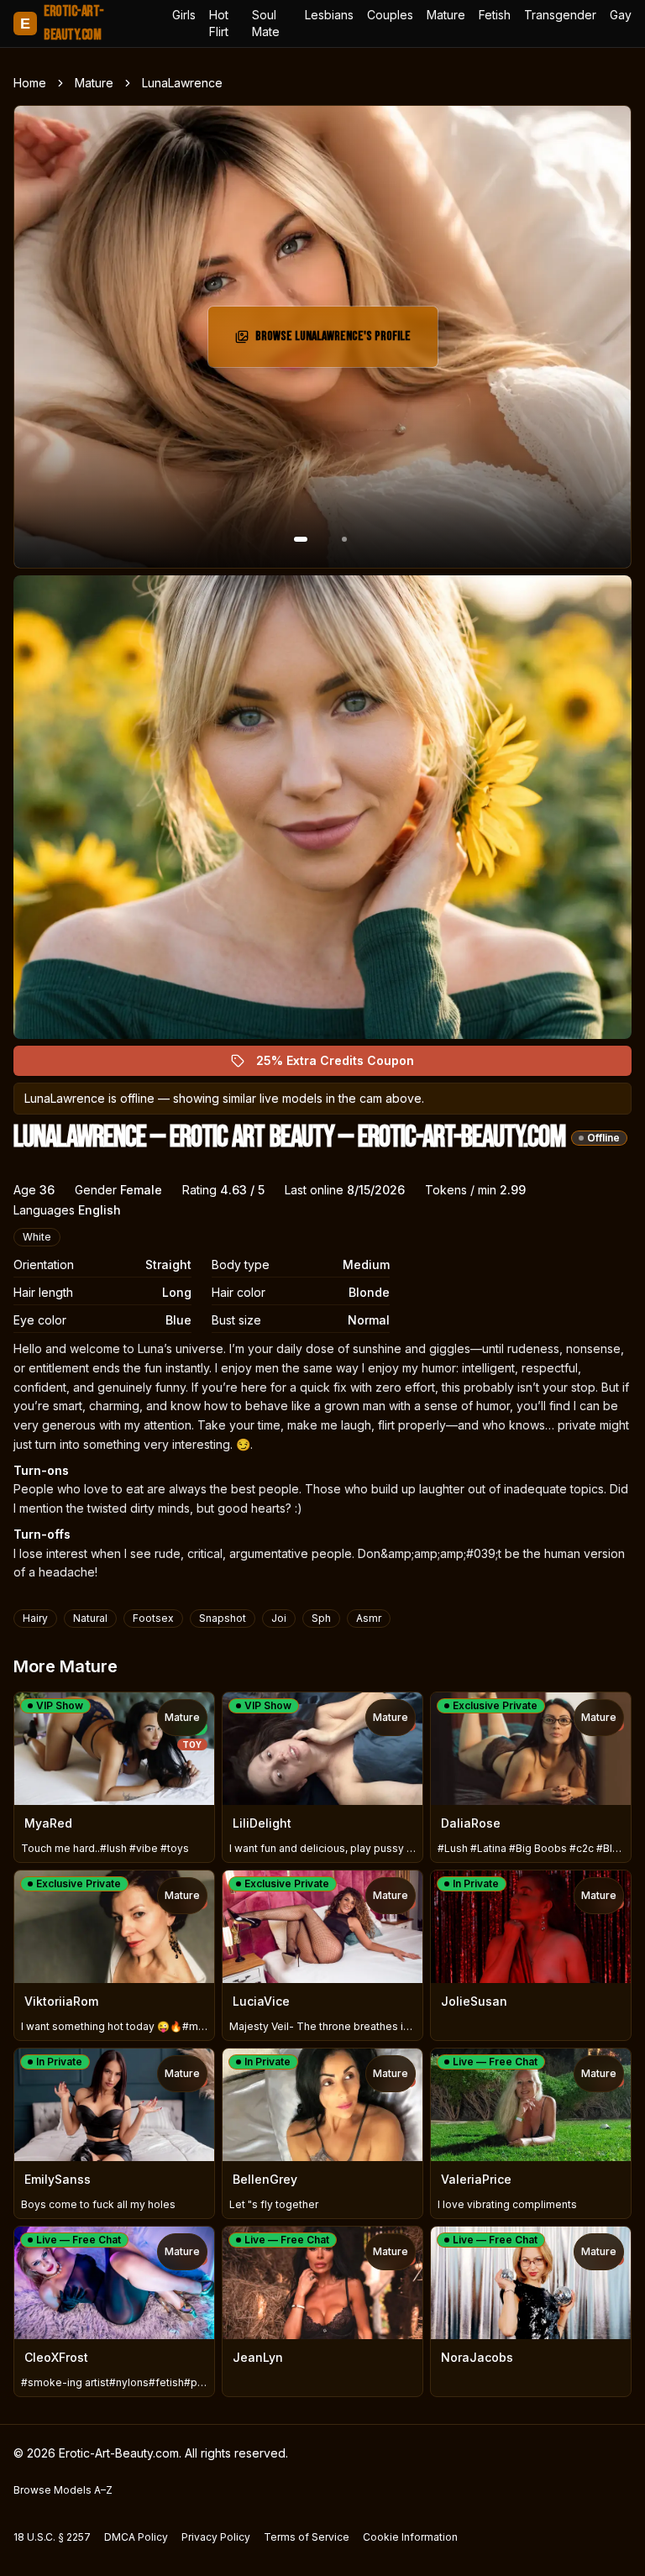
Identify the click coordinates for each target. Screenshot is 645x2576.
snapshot (223, 1618)
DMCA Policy (136, 2537)
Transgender (560, 15)
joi (279, 1618)
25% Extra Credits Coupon (345, 1065)
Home (30, 83)
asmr (369, 1618)
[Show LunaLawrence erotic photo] (301, 539)
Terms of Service (307, 2537)
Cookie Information (410, 2537)
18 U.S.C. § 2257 (52, 2537)
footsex (153, 1618)
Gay (621, 15)
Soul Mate (266, 23)
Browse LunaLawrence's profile (333, 341)
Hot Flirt (219, 23)
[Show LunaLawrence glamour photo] (344, 539)
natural (90, 1618)
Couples (390, 15)
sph (321, 1618)
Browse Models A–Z (63, 2490)
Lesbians (329, 15)
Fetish (495, 15)
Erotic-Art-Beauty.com (62, 23)
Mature (446, 15)
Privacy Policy (216, 2537)
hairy (35, 1618)
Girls (184, 15)
